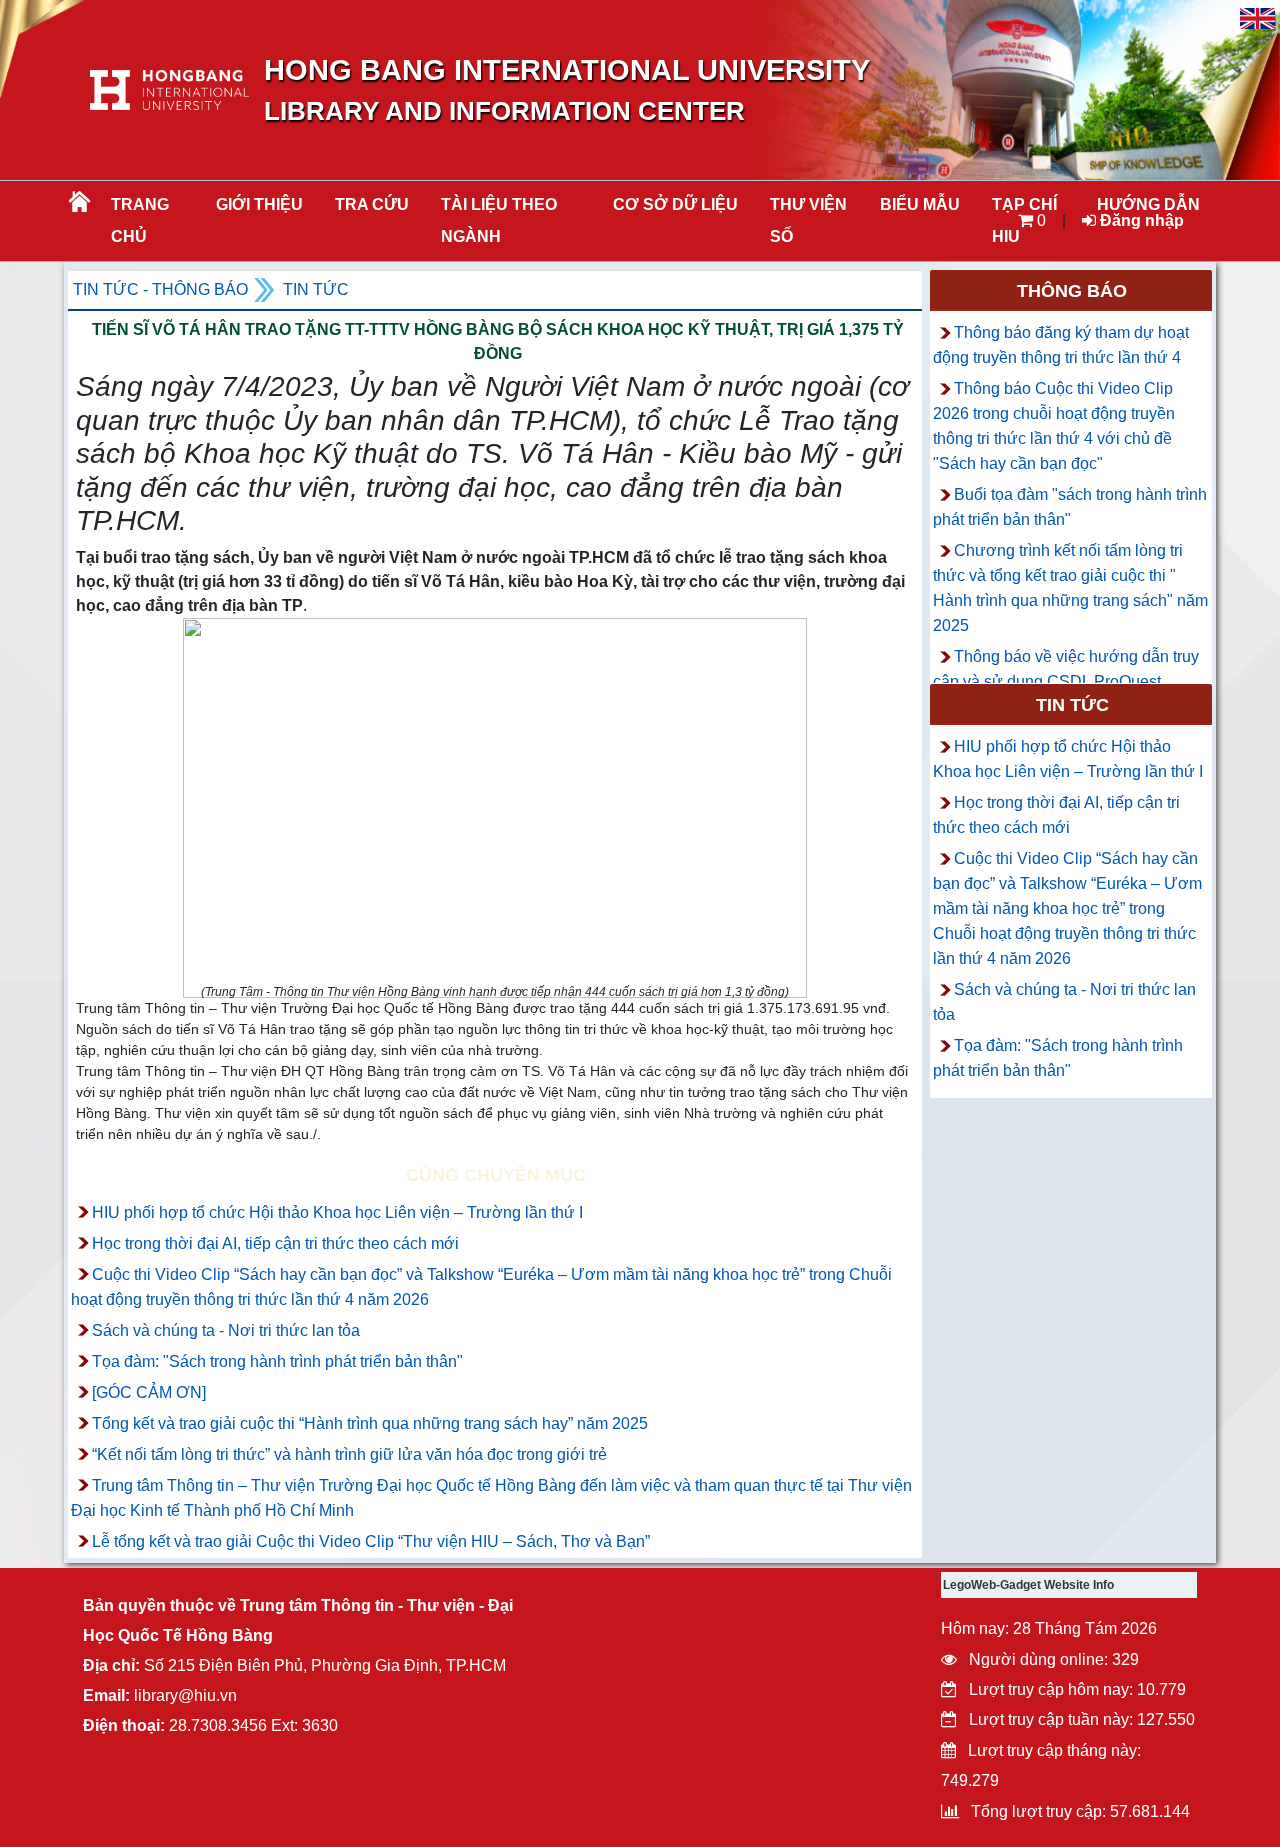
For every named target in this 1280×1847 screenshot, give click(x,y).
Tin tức (316, 289)
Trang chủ (140, 220)
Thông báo (1072, 291)
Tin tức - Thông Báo (160, 289)
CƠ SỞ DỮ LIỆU (675, 204)
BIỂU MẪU (920, 204)
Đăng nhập (1140, 220)
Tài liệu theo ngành (499, 220)
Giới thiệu (259, 204)
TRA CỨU (372, 204)
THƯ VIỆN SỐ (808, 220)
